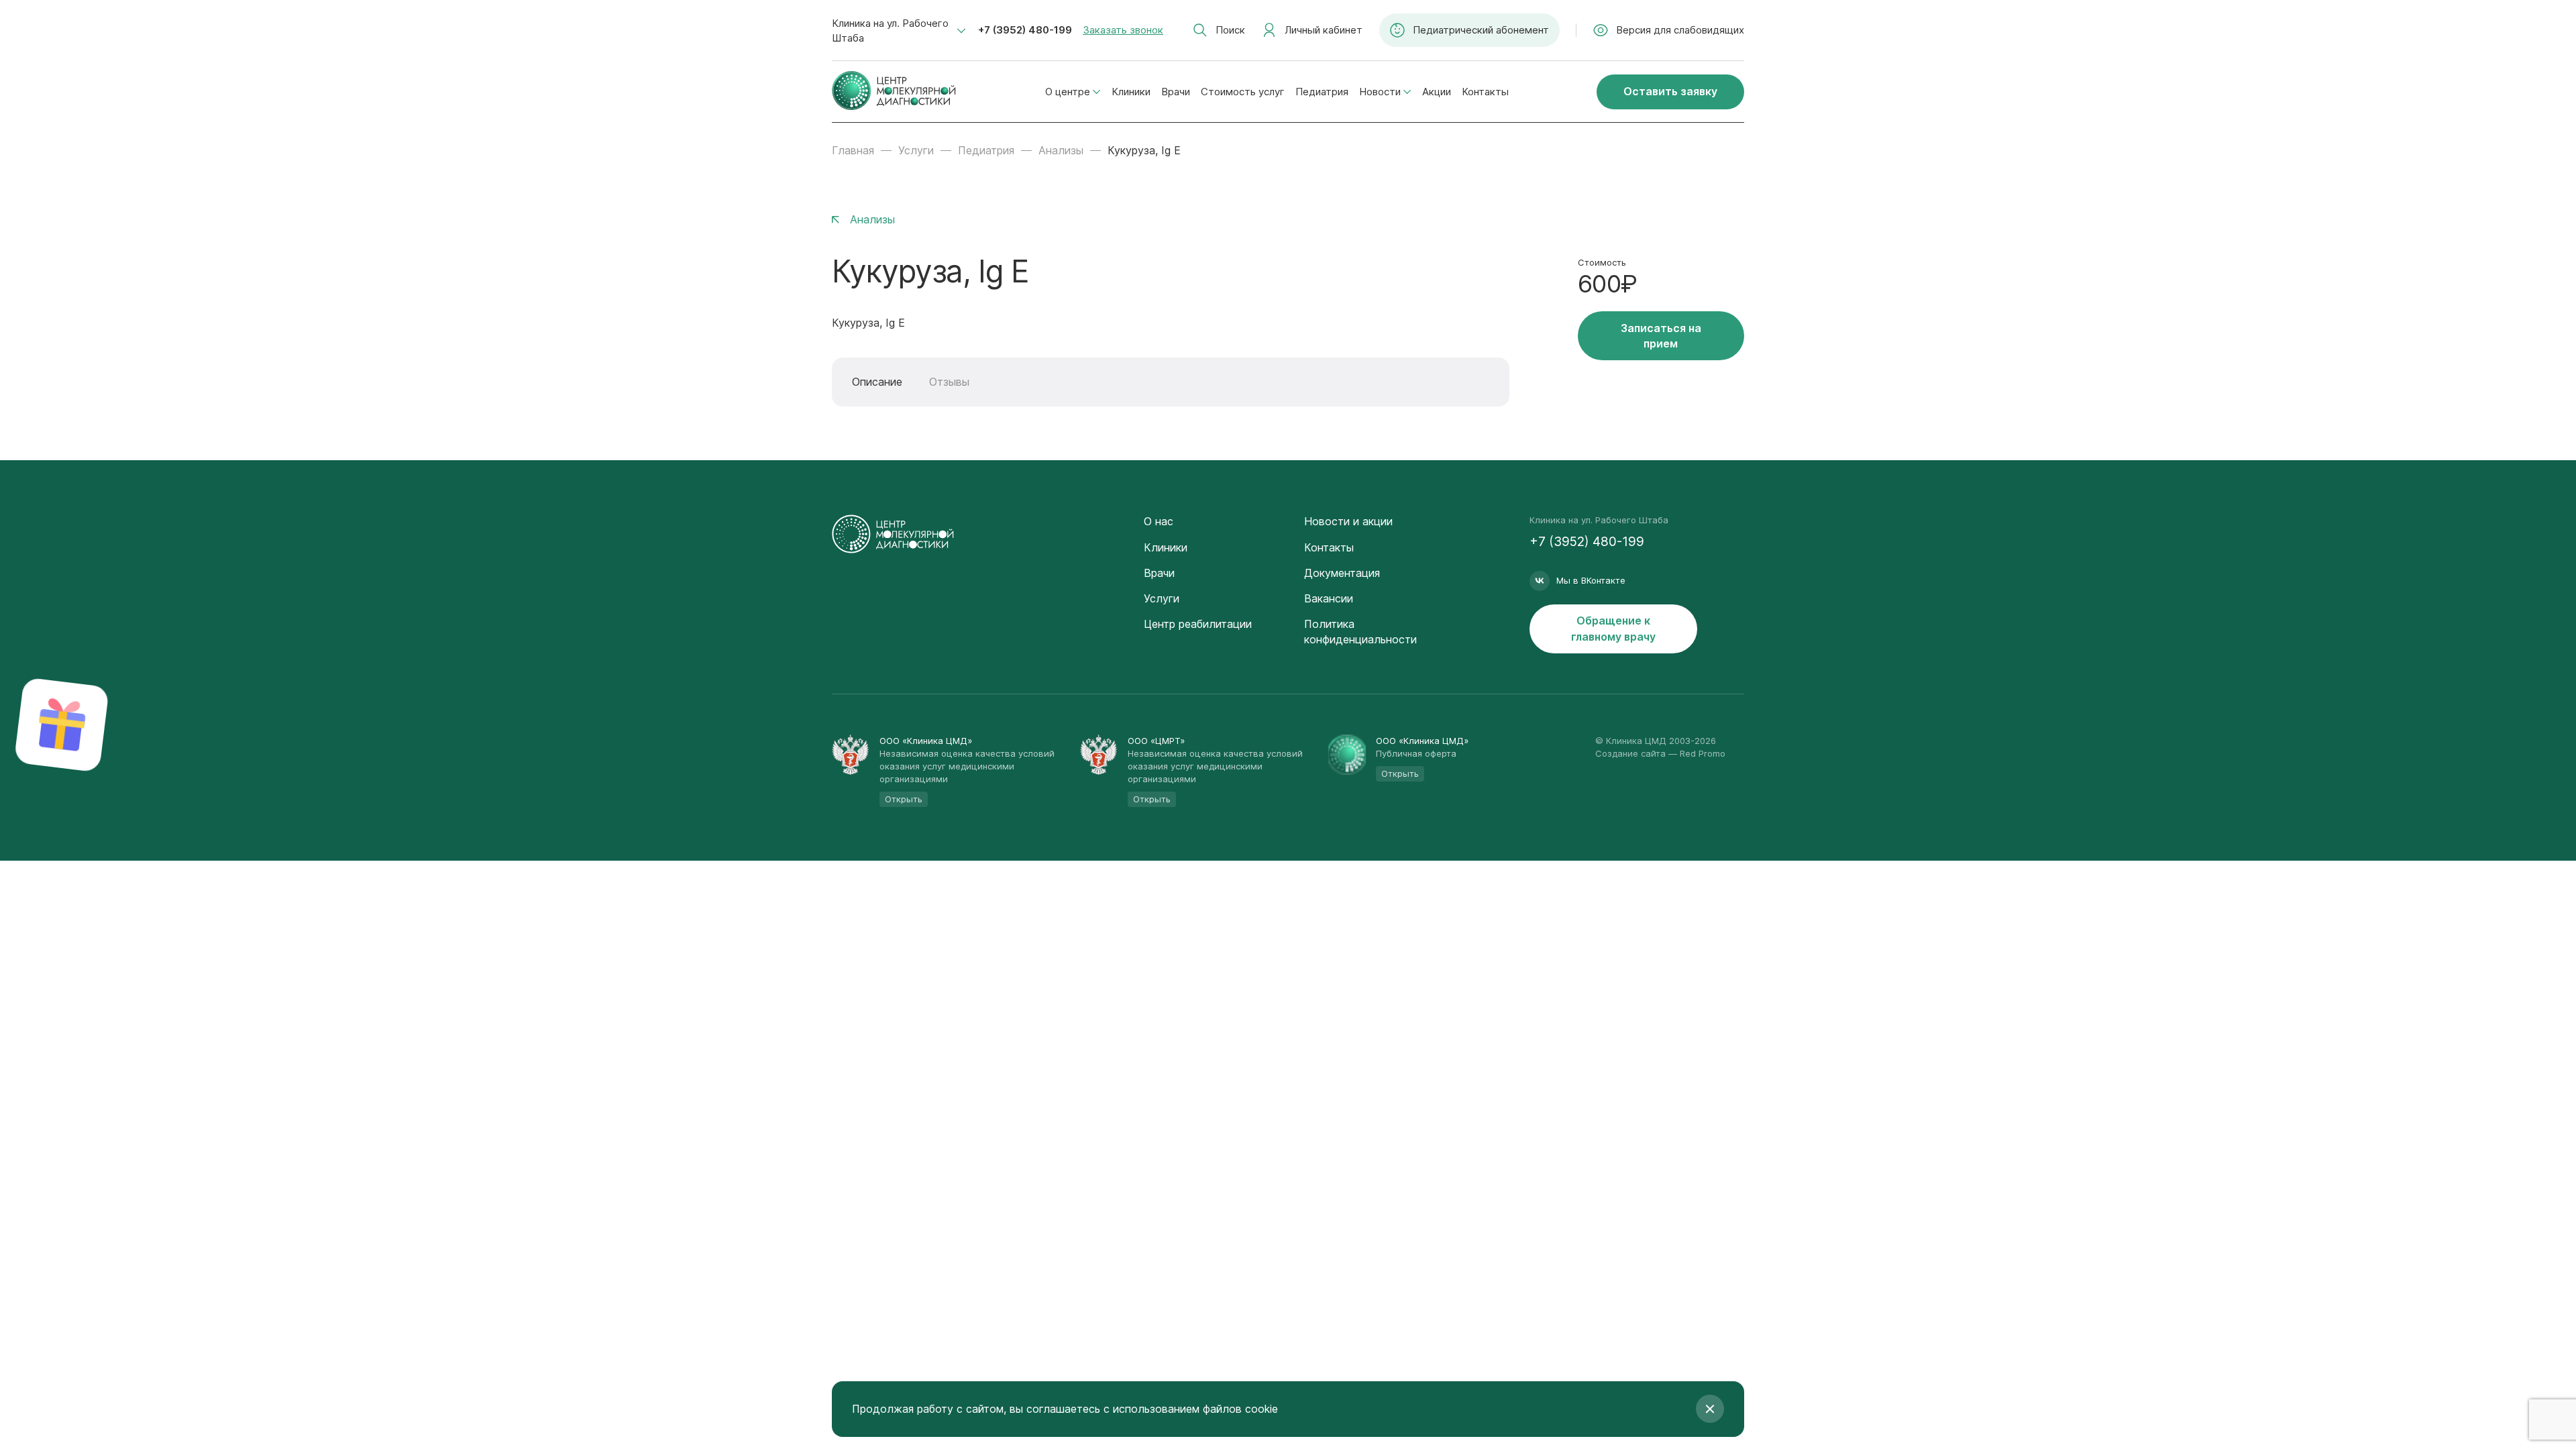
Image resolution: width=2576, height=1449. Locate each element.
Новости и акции (1348, 521)
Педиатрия (1322, 92)
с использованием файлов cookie (1191, 1409)
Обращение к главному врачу (1613, 628)
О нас (1159, 521)
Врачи (1176, 92)
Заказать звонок (1123, 30)
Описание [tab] (877, 382)
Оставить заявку (1670, 91)
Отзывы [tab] (949, 382)
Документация (1342, 573)
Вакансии (1329, 598)
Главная (853, 150)
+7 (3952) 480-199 (1025, 30)
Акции (1437, 92)
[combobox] (899, 31)
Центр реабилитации (1198, 624)
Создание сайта (1630, 753)
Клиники (1131, 92)
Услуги (916, 150)
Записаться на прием (1661, 336)
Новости (1380, 92)
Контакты (1485, 92)
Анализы (1061, 150)
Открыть (904, 799)
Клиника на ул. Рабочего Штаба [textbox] (890, 31)
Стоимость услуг (1243, 92)
